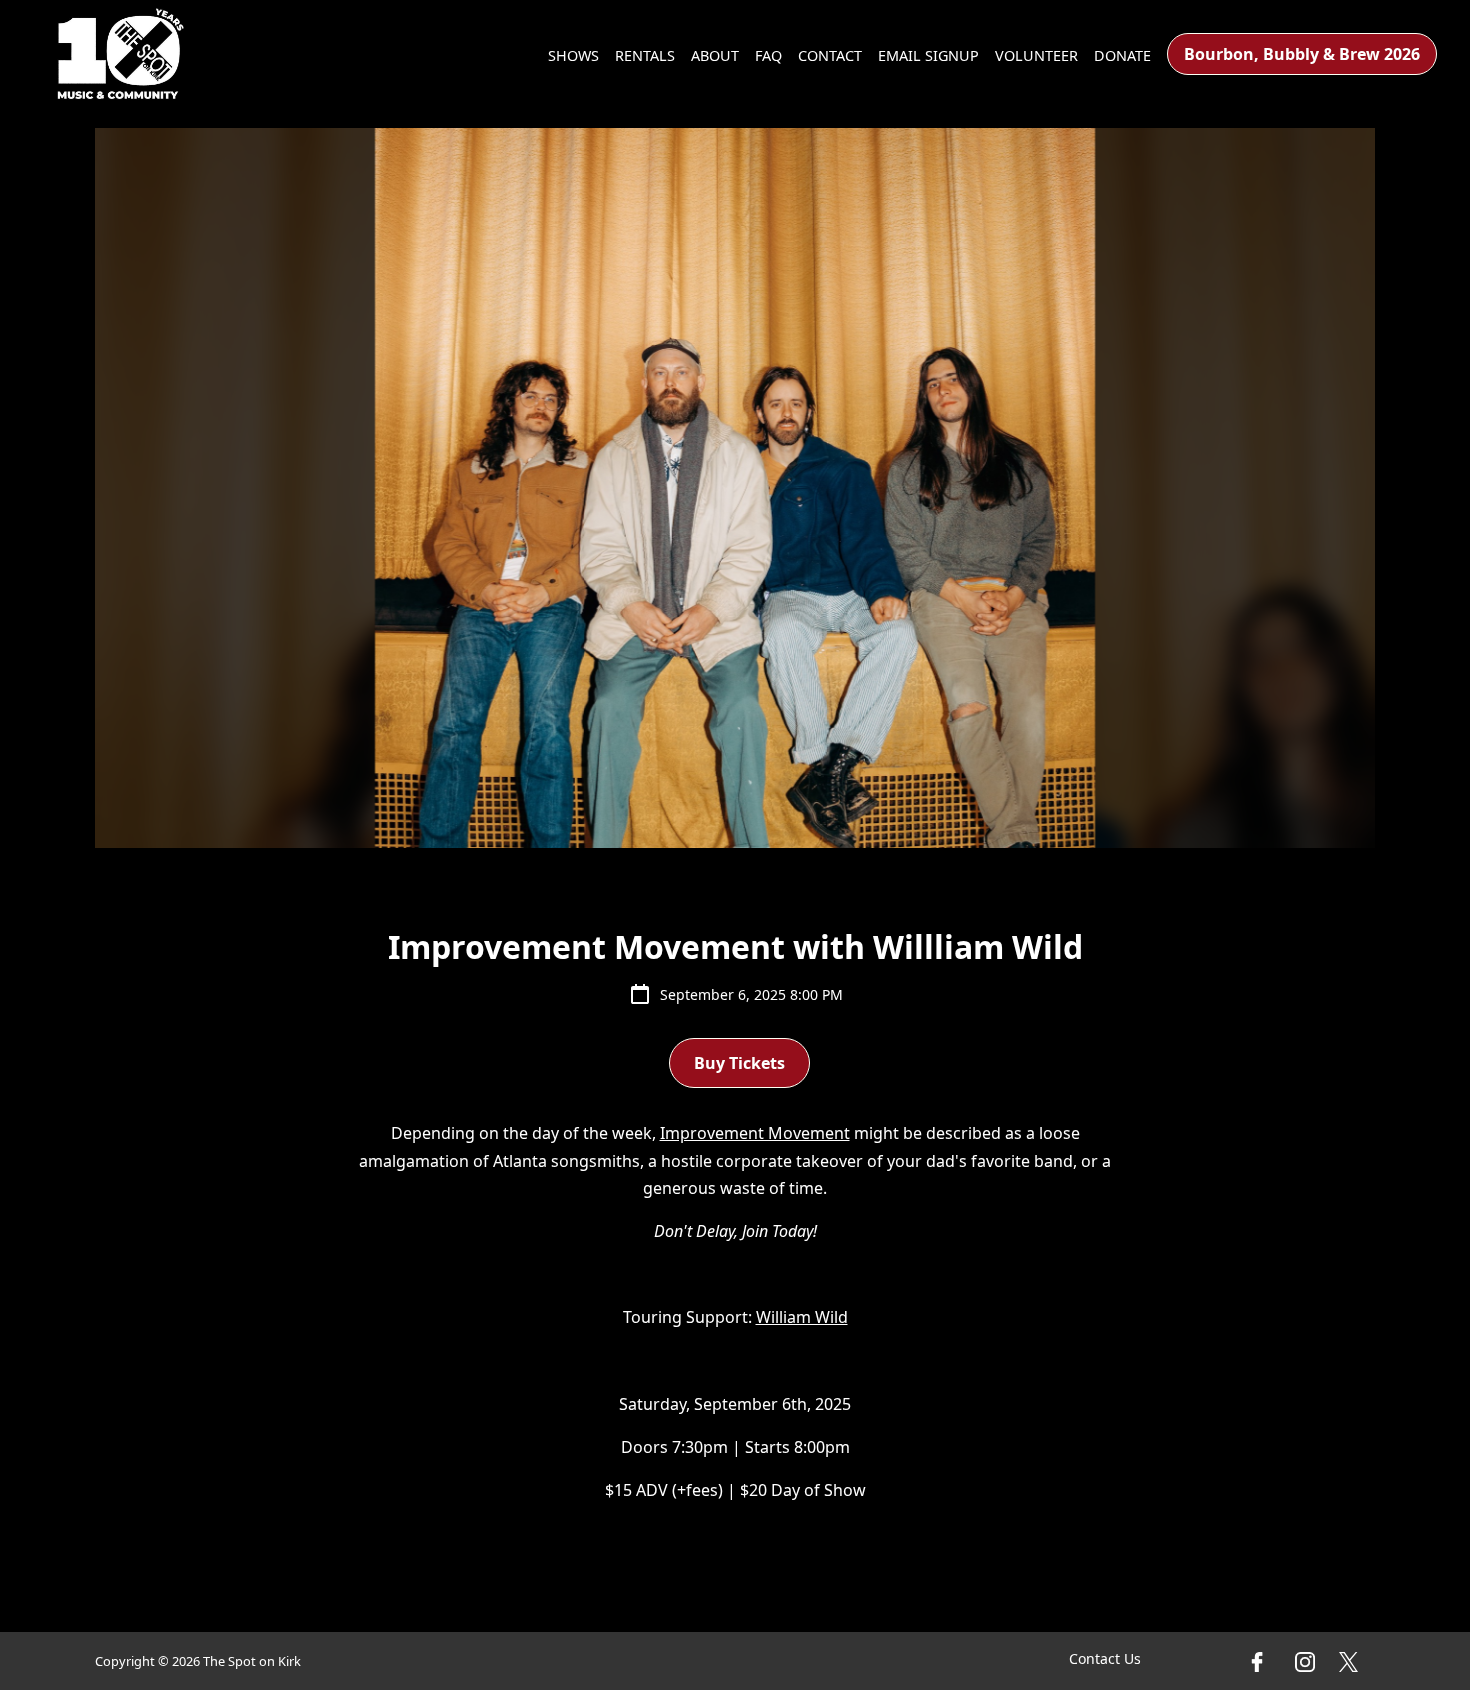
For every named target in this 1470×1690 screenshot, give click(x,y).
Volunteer (1036, 55)
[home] (121, 54)
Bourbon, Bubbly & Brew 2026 (1302, 54)
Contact (830, 55)
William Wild (802, 1317)
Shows (573, 55)
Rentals (645, 55)
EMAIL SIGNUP (928, 55)
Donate (1122, 55)
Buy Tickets (739, 1063)
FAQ (768, 55)
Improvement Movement (755, 1133)
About (715, 55)
